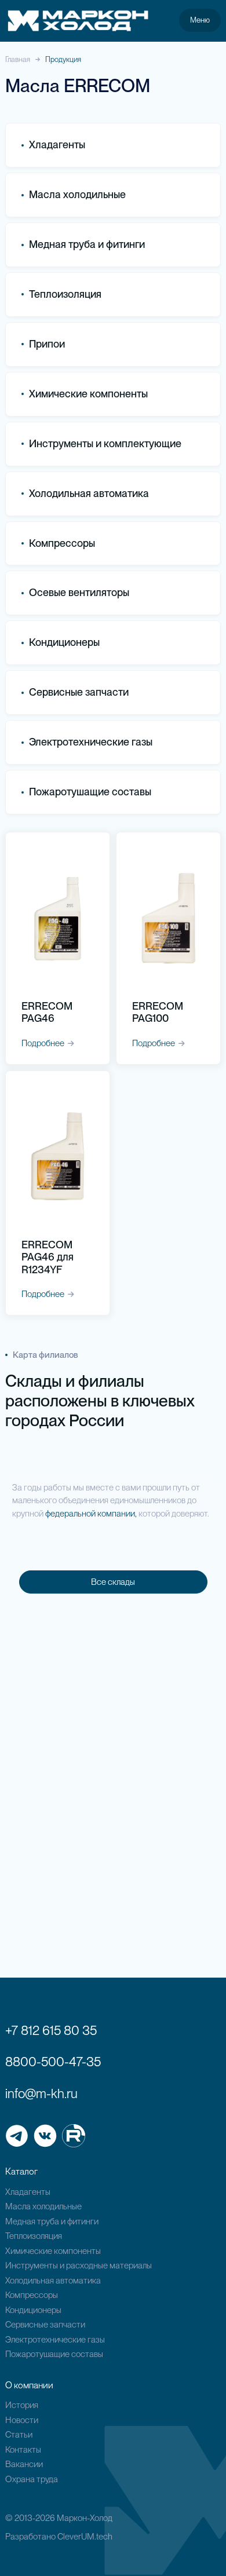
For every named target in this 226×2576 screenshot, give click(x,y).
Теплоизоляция (65, 294)
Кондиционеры (64, 642)
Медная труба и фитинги (52, 2221)
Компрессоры (62, 543)
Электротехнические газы (91, 742)
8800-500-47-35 (53, 2062)
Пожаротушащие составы (90, 792)
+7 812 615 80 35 (51, 2030)
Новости (22, 2420)
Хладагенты (28, 2192)
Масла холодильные (43, 2206)
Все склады (113, 1582)
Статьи (19, 2435)
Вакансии (24, 2464)
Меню (200, 20)
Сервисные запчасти (45, 2325)
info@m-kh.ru (41, 2093)
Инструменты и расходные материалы (79, 2266)
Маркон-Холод (85, 2518)
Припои (47, 344)
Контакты (23, 2450)
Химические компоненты (53, 2251)
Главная (18, 59)
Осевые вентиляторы (79, 592)
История (22, 2405)
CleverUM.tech (85, 2537)
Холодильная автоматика (53, 2281)
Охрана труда (32, 2479)
